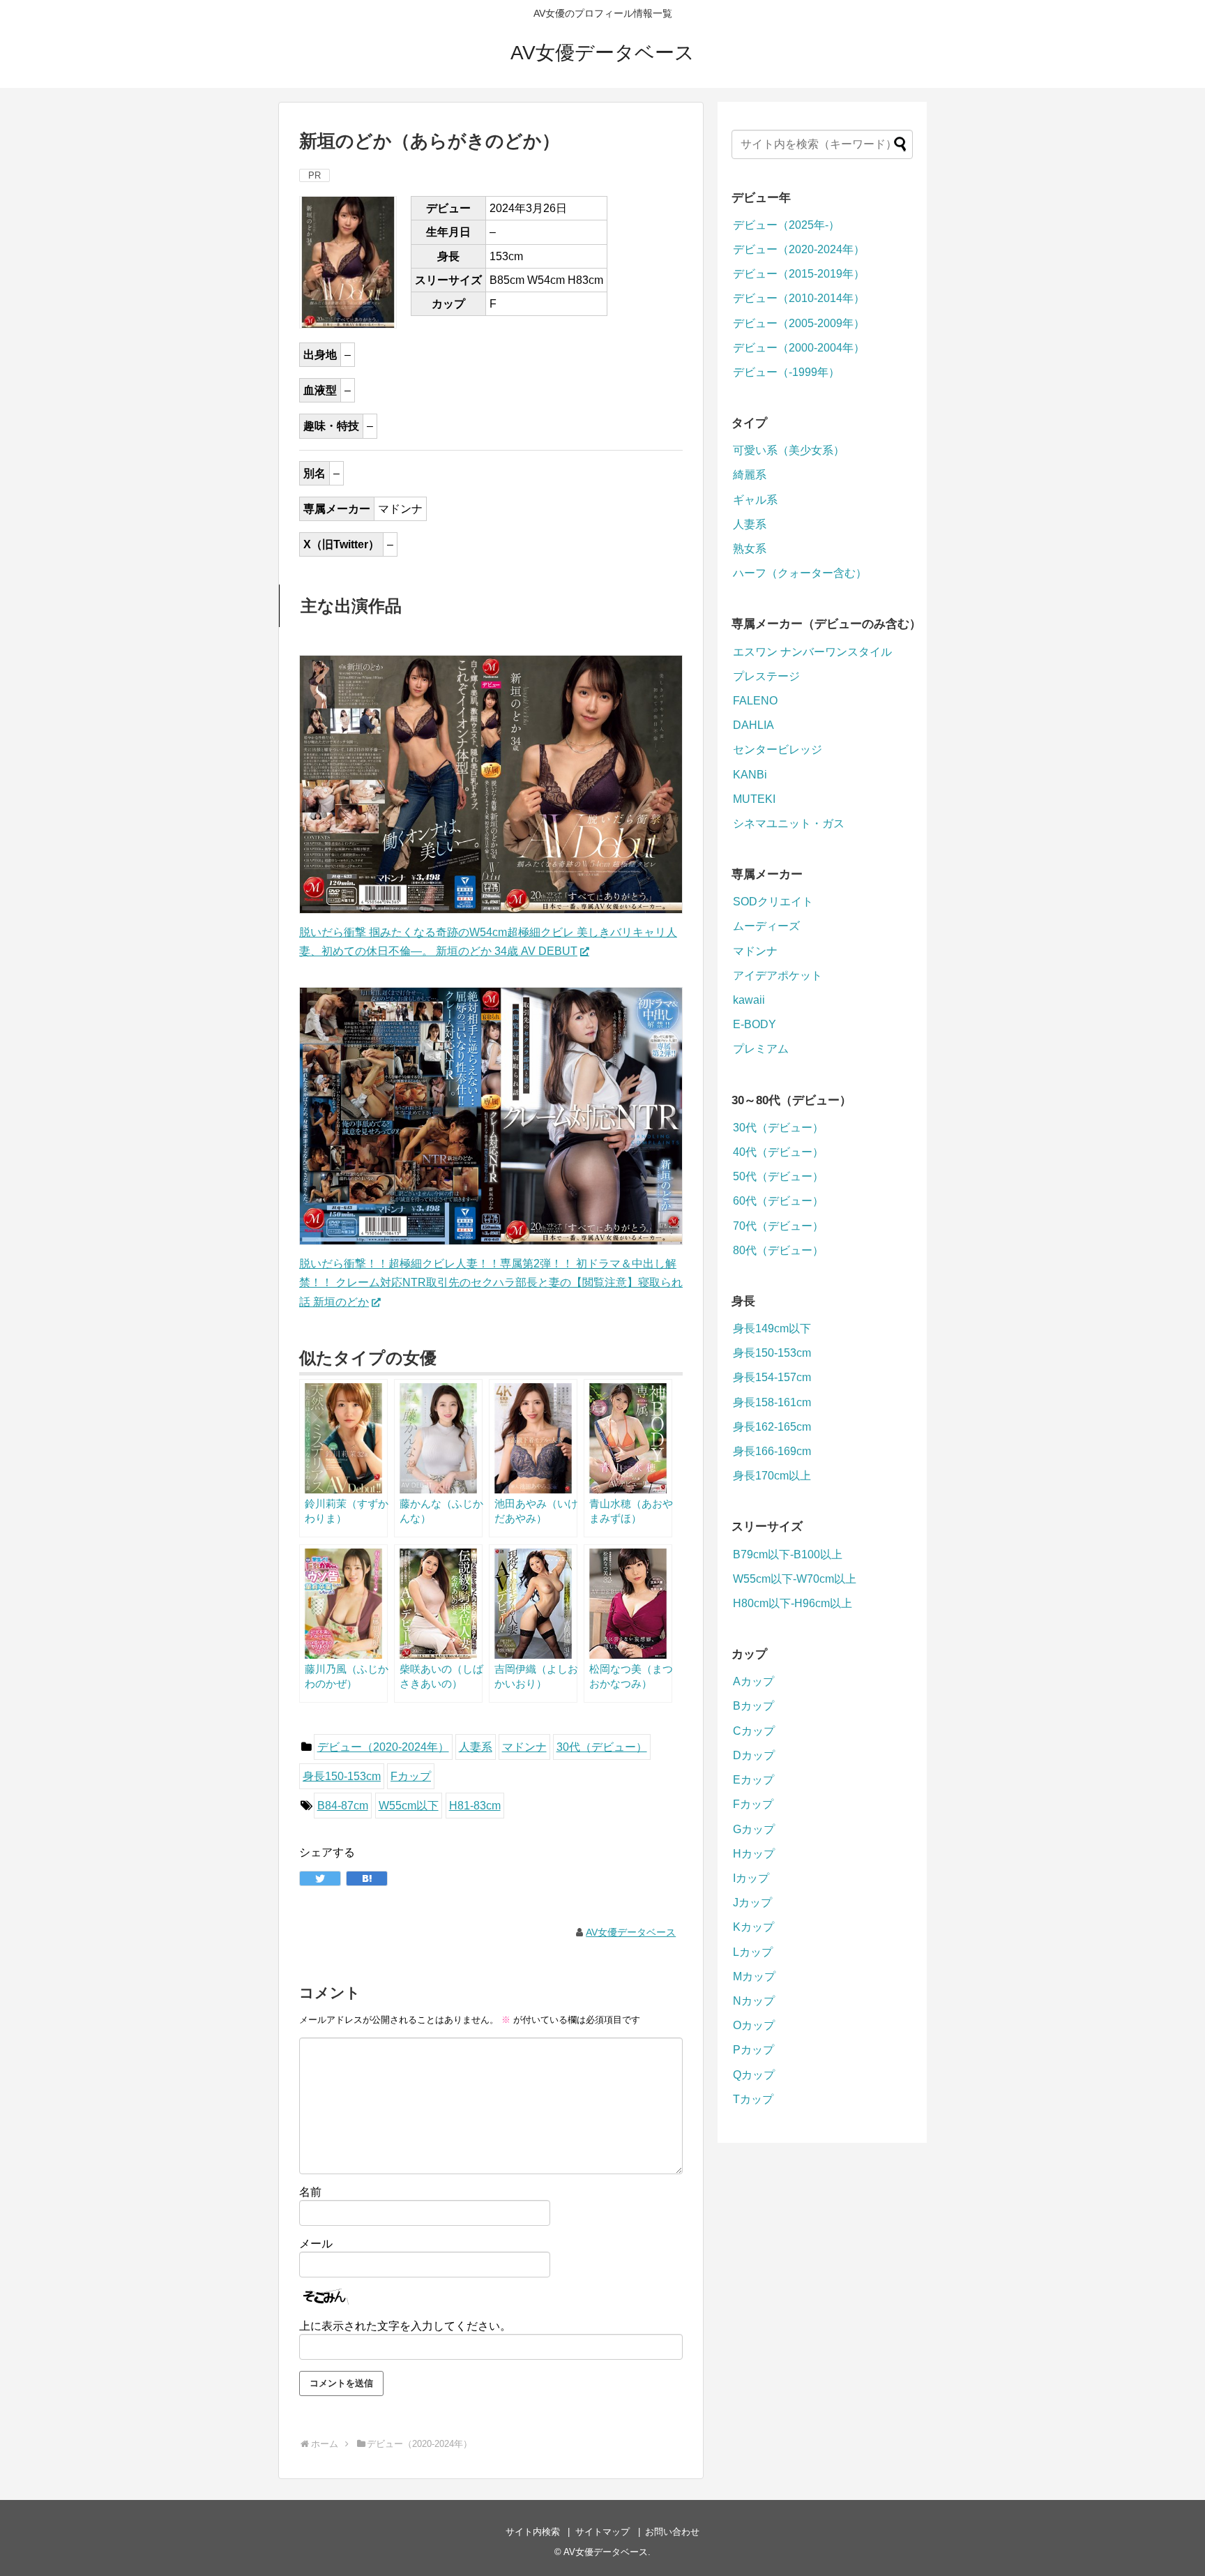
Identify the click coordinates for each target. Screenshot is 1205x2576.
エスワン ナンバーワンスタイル (812, 652)
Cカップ (754, 1731)
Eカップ (753, 1780)
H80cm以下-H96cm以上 (793, 1603)
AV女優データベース (602, 53)
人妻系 (476, 1747)
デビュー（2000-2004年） (799, 348)
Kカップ (753, 1927)
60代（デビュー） (778, 1201)
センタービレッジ (778, 750)
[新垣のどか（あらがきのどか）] (367, 1878)
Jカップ (752, 1903)
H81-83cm (475, 1806)
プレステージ (766, 676)
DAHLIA (753, 725)
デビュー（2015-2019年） (799, 274)
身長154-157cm (772, 1377)
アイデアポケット (778, 976)
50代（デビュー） (778, 1176)
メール (316, 2244)
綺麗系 (750, 475)
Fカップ (411, 1776)
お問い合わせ (672, 2532)
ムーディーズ (766, 926)
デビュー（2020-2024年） (383, 1747)
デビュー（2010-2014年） (799, 298)
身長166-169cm (772, 1451)
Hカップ (754, 1854)
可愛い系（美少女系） (789, 450)
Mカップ (754, 1976)
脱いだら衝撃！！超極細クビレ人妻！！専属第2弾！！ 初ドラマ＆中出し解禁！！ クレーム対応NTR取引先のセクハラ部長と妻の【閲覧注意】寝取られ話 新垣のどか (491, 1282)
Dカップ (754, 1755)
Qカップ (754, 2075)
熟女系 (750, 549)
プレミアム (761, 1049)
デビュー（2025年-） (786, 225)
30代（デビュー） (602, 1747)
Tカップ (753, 2099)
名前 (310, 2192)
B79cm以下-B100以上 (788, 1554)
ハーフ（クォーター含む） (800, 573)
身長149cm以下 (772, 1328)
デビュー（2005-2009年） (799, 323)
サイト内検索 (533, 2532)
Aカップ (753, 1681)
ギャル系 (755, 500)
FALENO (755, 701)
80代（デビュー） (778, 1250)
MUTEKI (754, 799)
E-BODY (755, 1024)
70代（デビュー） (778, 1226)
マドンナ (524, 1747)
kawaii (749, 1000)
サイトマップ (602, 2532)
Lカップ (753, 1952)
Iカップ (751, 1878)
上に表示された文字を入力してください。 (405, 2326)
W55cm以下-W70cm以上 (795, 1579)
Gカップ (754, 1829)
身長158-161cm (772, 1402)
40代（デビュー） (778, 1152)
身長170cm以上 (772, 1476)
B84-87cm (343, 1806)
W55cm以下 (409, 1806)
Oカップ (754, 2025)
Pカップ (753, 2050)
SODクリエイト (773, 902)
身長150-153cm (342, 1776)
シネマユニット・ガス (789, 823)
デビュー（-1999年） (786, 372)
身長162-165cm (772, 1427)
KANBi (750, 775)
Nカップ (754, 2001)
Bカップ (753, 1706)
